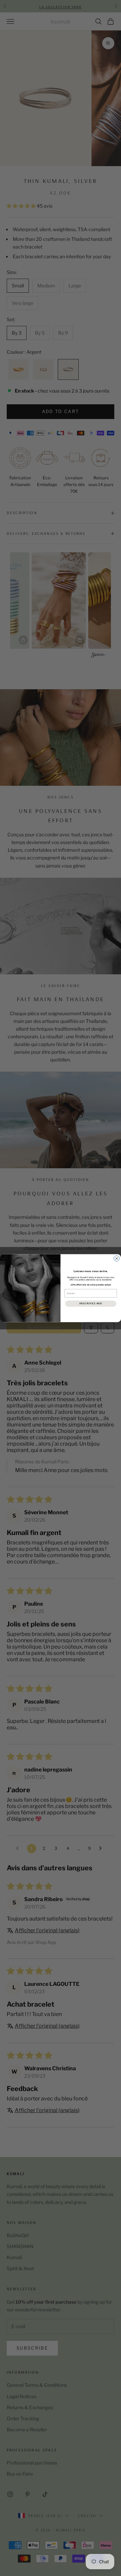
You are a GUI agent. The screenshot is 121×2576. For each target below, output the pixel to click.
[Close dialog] (117, 1259)
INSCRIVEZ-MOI (91, 1303)
